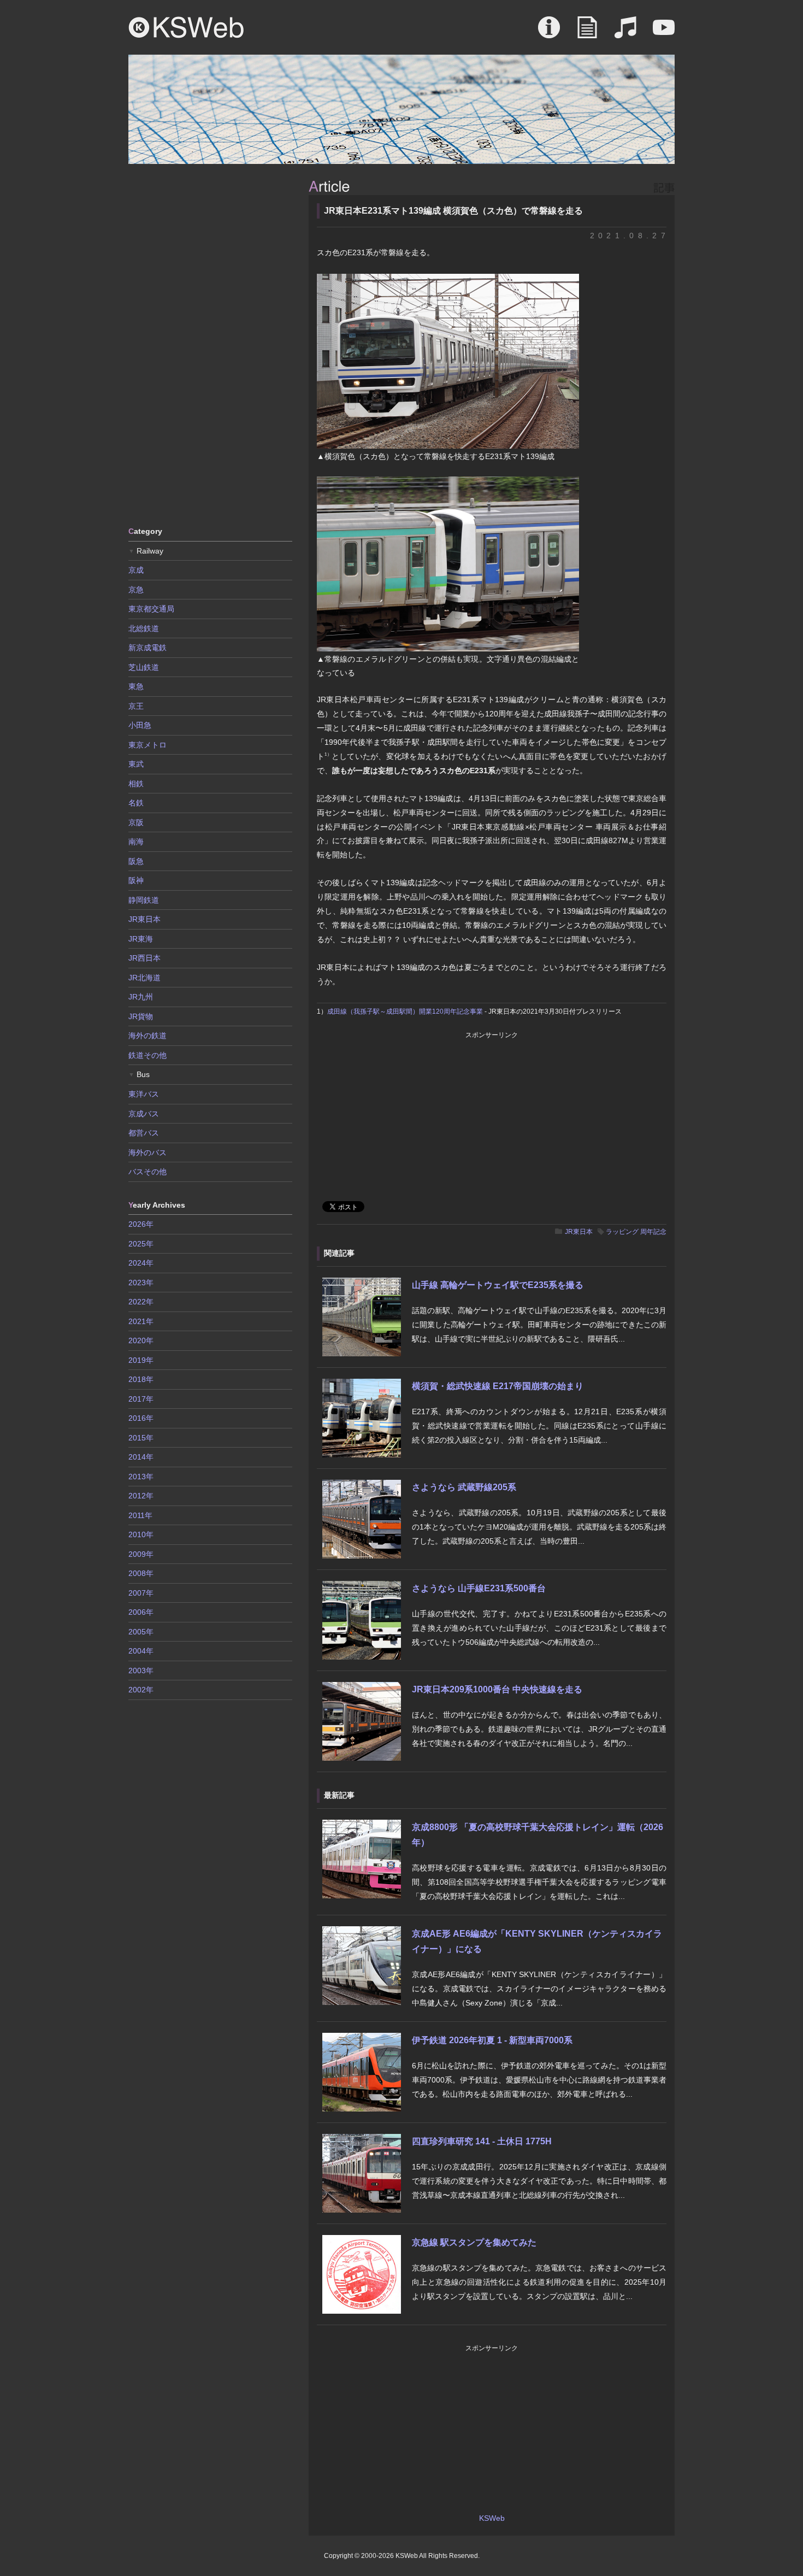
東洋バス (144, 1094)
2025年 (141, 1244)
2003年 (141, 1671)
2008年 (141, 1573)
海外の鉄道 (147, 1036)
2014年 (141, 1457)
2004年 (141, 1651)
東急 (136, 686)
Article (587, 33)
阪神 (136, 880)
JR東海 (141, 939)
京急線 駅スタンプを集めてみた (474, 2242)
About (549, 33)
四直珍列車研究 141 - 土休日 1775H (482, 2141)
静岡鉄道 (144, 900)
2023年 (141, 1283)
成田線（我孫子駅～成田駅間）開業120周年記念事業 (405, 1011)
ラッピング (622, 1232)
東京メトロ (147, 745)
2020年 (141, 1340)
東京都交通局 (151, 609)
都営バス (144, 1133)
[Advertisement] (210, 344)
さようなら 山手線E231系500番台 (479, 1588)
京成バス (144, 1114)
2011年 (140, 1515)
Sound (625, 33)
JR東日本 (579, 1232)
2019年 (141, 1360)
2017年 (141, 1399)
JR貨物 (141, 1016)
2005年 (141, 1632)
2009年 (141, 1554)
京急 (136, 590)
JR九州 (141, 997)
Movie (664, 33)
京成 (136, 570)
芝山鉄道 (144, 667)
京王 (136, 706)
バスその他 (147, 1172)
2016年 (141, 1418)
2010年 (141, 1534)
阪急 (136, 861)
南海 (136, 842)
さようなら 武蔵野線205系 (464, 1487)
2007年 (141, 1593)
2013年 (141, 1477)
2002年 (141, 1690)
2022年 (141, 1302)
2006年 (141, 1612)
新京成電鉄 (147, 648)
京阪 (136, 822)
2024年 (141, 1263)
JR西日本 (144, 958)
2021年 (141, 1321)
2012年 (141, 1496)
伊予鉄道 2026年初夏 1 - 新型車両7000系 (492, 2040)
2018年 (141, 1379)
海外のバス (147, 1152)
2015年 (141, 1438)
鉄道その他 (147, 1055)
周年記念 (653, 1232)
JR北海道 (144, 978)
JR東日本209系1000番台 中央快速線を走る (497, 1689)
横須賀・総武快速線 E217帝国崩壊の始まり (498, 1386)
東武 (136, 764)
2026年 (141, 1224)
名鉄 (136, 803)
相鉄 (136, 784)
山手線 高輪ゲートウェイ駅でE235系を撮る (498, 1285)
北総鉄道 (144, 628)
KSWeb (186, 27)
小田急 (140, 725)
